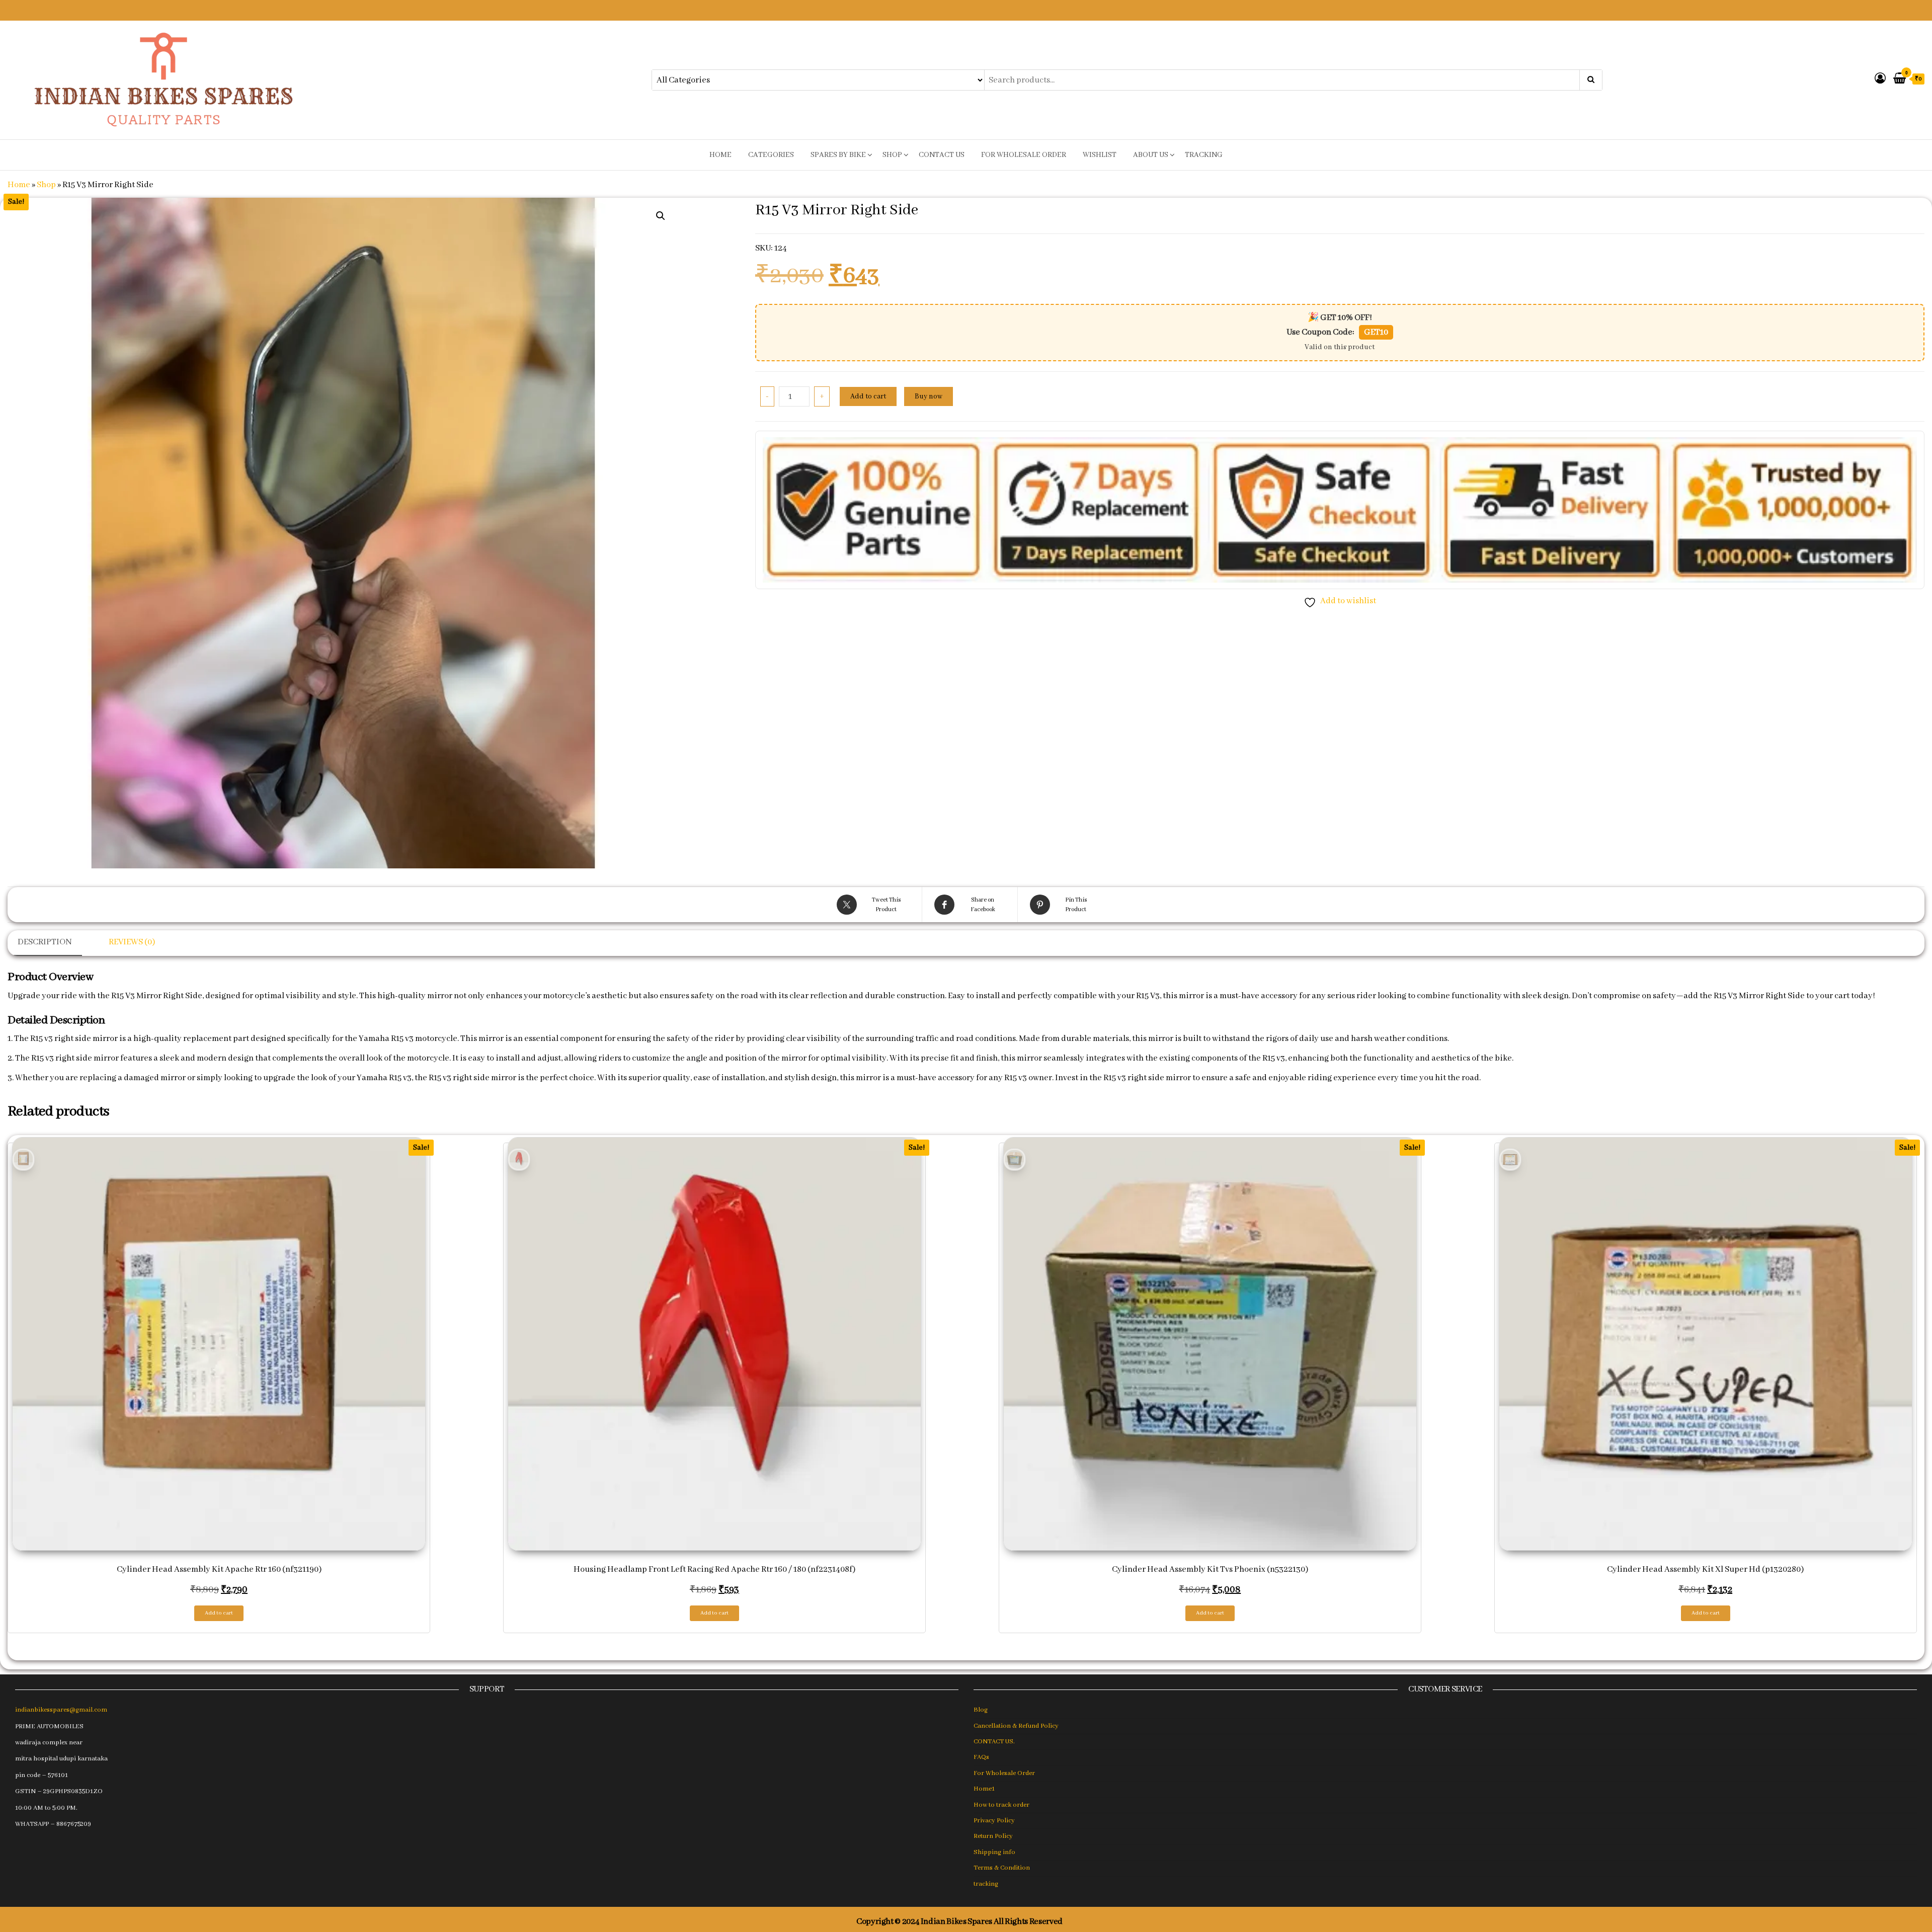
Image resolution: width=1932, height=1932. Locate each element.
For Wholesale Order (1024, 155)
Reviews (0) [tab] (132, 942)
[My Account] (1880, 79)
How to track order (1001, 1805)
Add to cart (868, 396)
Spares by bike (838, 155)
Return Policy (993, 1836)
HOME (720, 155)
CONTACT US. (994, 1742)
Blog (981, 1710)
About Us (1151, 155)
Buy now (929, 396)
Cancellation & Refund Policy (1016, 1726)
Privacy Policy (994, 1821)
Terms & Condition (1002, 1868)
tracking (1204, 155)
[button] (661, 216)
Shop (892, 155)
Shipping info (994, 1852)
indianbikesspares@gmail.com (61, 1710)
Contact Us (942, 155)
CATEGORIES (771, 155)
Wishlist (1100, 155)
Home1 (984, 1789)
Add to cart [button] (219, 1613)
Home (19, 185)
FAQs (981, 1757)
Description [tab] (45, 942)
